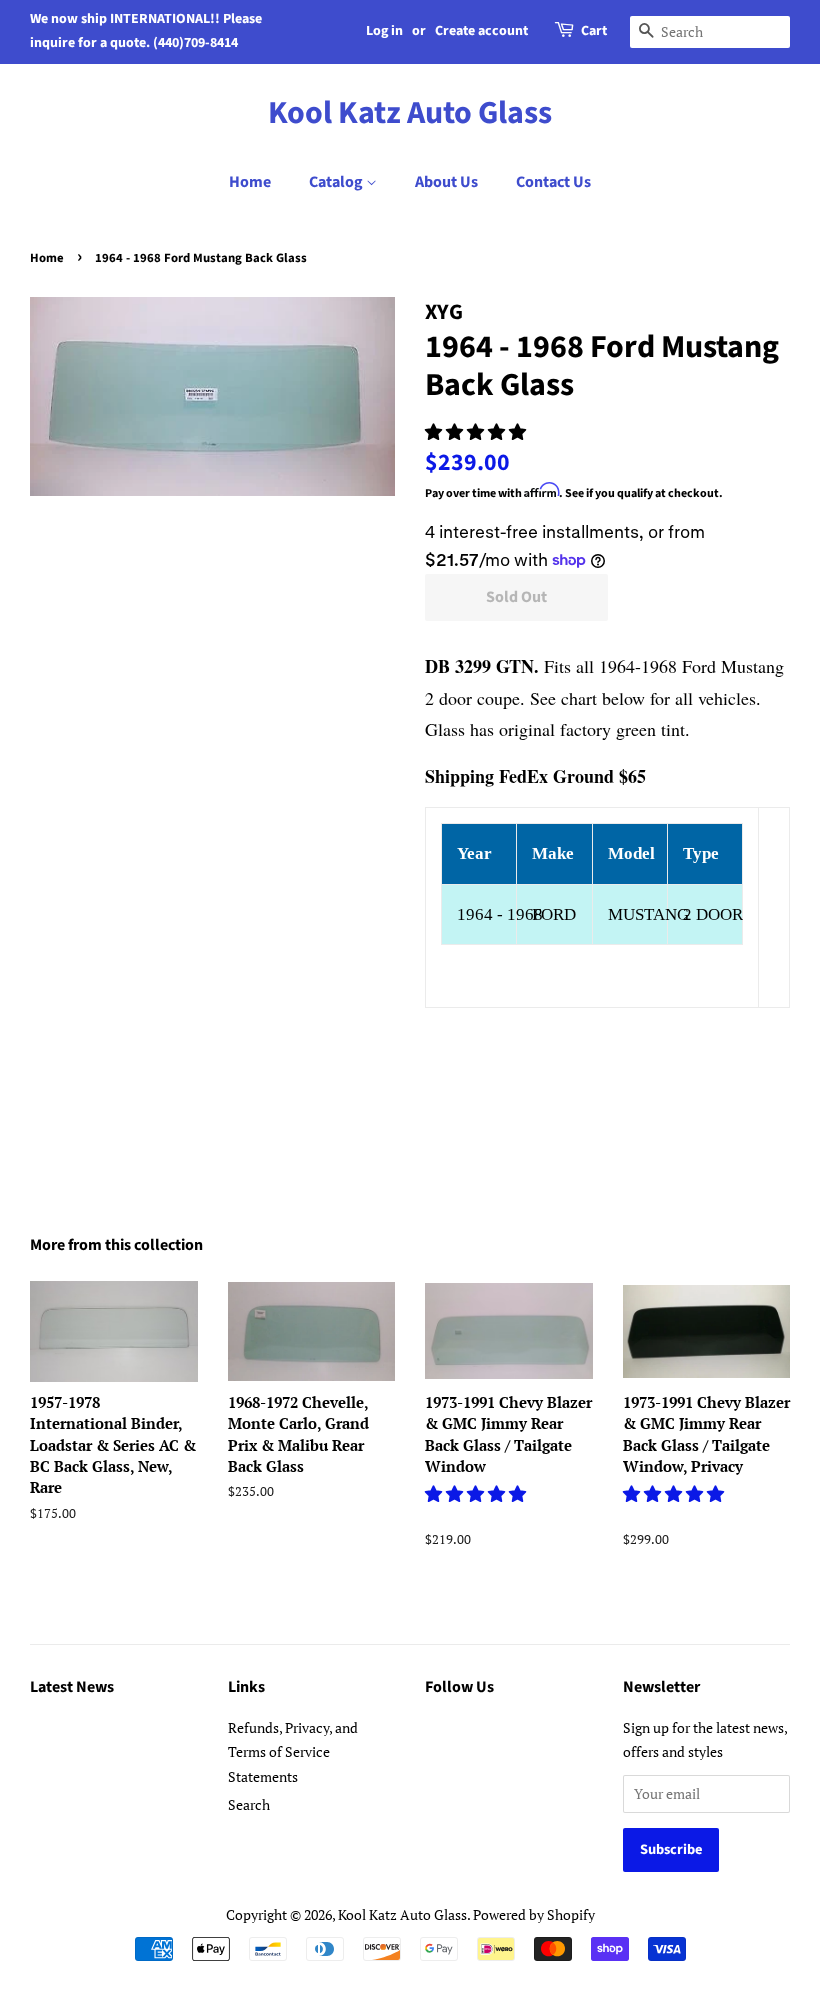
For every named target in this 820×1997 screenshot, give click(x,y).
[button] (477, 431)
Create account (481, 31)
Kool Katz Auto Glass (410, 113)
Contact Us (553, 182)
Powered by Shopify (534, 1914)
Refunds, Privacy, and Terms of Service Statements (293, 1752)
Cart (594, 31)
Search (249, 1804)
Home (250, 182)
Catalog (337, 182)
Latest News (72, 1687)
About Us (446, 182)
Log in (384, 31)
